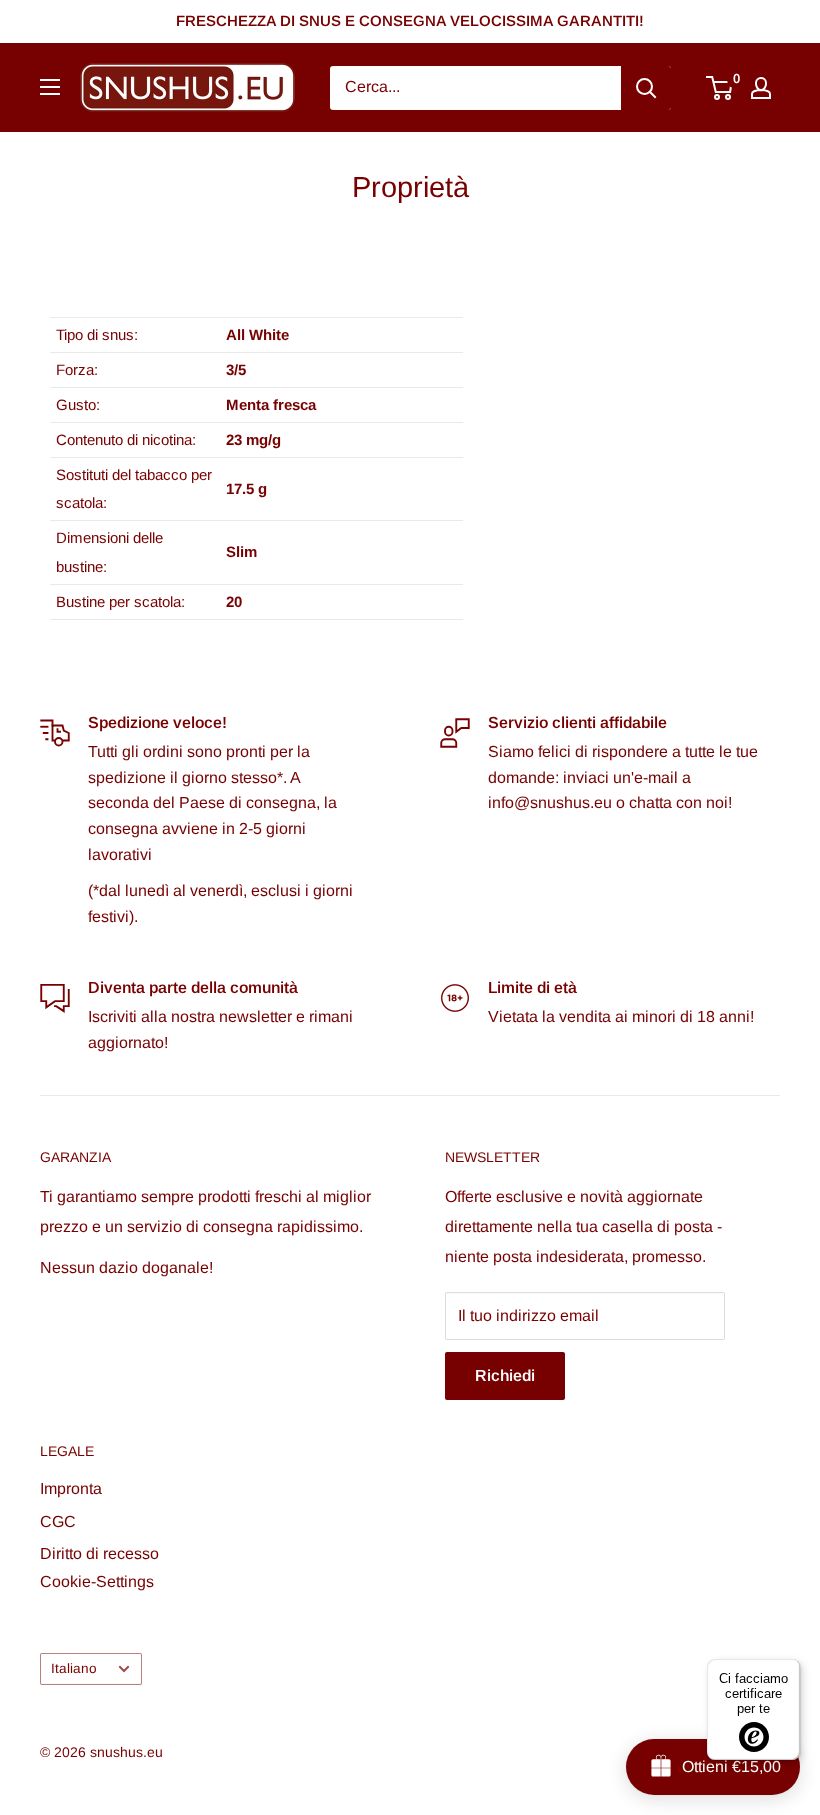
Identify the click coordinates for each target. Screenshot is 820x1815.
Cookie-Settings (97, 1581)
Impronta (71, 1488)
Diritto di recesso (99, 1553)
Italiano (74, 1668)
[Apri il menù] (50, 87)
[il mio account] (761, 88)
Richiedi (505, 1375)
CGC (58, 1521)
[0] (720, 88)
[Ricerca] (646, 88)
